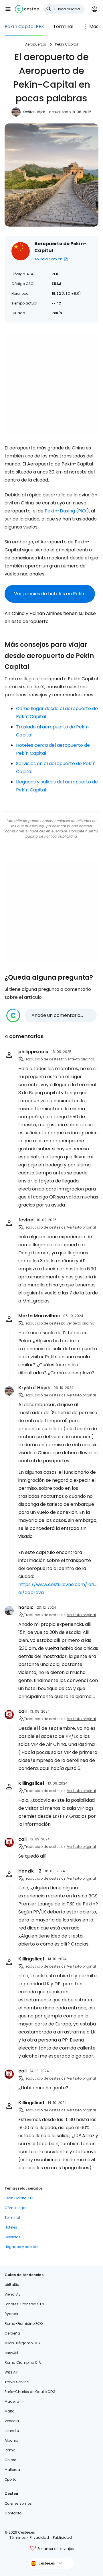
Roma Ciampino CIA (23, 2362)
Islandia (12, 2431)
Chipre (10, 2460)
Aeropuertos (36, 44)
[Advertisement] (51, 383)
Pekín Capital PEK (24, 26)
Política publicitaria (61, 836)
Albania (11, 2440)
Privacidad (39, 2537)
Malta (10, 2411)
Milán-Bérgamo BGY (23, 2343)
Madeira (12, 2401)
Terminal (63, 26)
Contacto (13, 2513)
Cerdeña (12, 2333)
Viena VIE (12, 2294)
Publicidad (62, 2537)
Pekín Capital (67, 44)
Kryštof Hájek (34, 112)
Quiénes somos (18, 2503)
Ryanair (11, 2314)
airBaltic (12, 2285)
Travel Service (17, 2382)
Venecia (12, 2421)
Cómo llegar (16, 2208)
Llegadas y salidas (21, 2247)
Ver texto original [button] (80, 1059)
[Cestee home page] (27, 9)
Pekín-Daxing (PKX (66, 511)
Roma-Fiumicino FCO (24, 2323)
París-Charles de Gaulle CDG (30, 2392)
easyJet (11, 2353)
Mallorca (12, 2470)
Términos (18, 2537)
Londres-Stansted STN (24, 2304)
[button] (8, 9)
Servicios (12, 2237)
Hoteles (11, 2227)
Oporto (10, 2479)
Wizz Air (11, 2372)
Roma (10, 2450)
